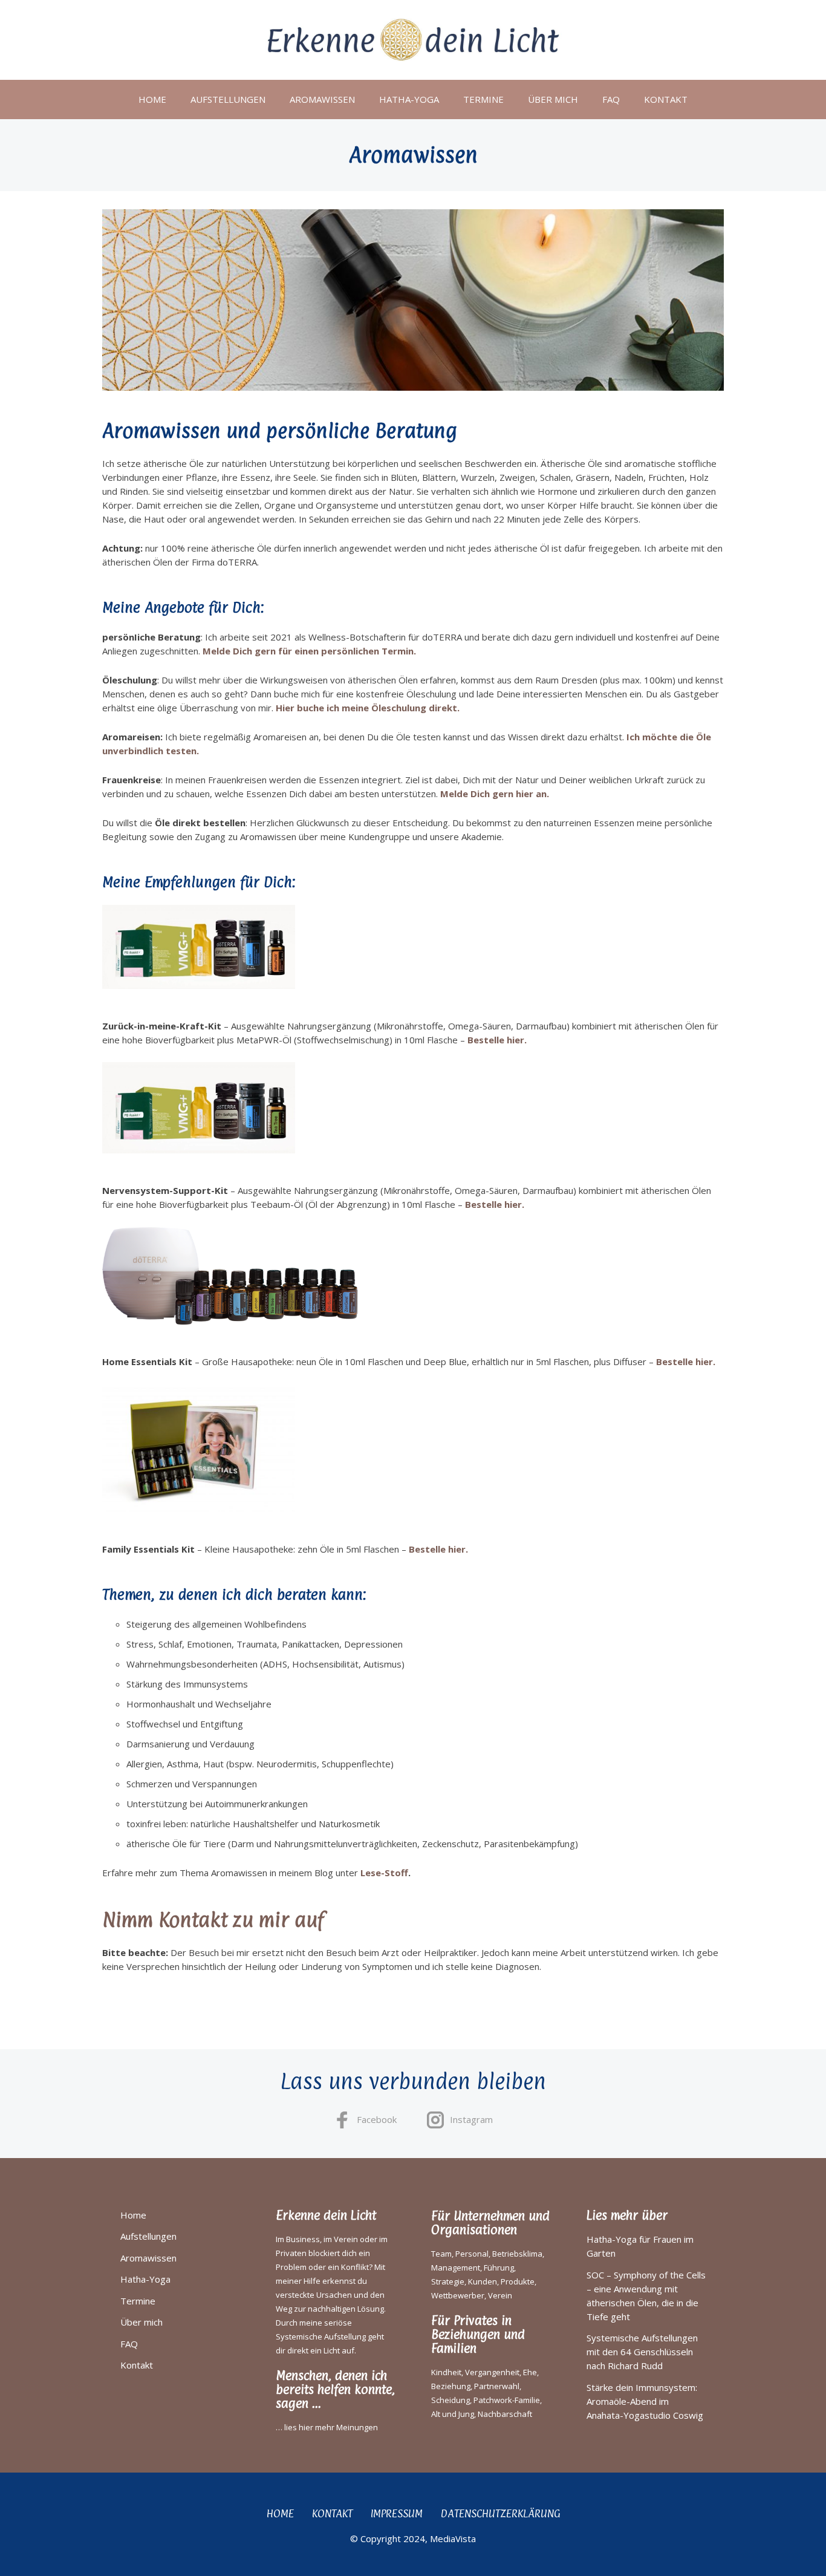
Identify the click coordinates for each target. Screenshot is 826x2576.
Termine (483, 99)
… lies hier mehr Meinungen (327, 2427)
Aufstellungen (228, 99)
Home (152, 99)
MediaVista (453, 2539)
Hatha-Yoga (409, 99)
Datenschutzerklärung (500, 2513)
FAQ (611, 99)
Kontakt (666, 99)
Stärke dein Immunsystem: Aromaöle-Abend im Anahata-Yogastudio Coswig (645, 2401)
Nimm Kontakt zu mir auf (213, 1920)
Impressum (397, 2513)
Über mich (553, 99)
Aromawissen (322, 99)
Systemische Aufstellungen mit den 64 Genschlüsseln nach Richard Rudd (642, 2352)
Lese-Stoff (384, 1873)
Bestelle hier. (497, 1040)
